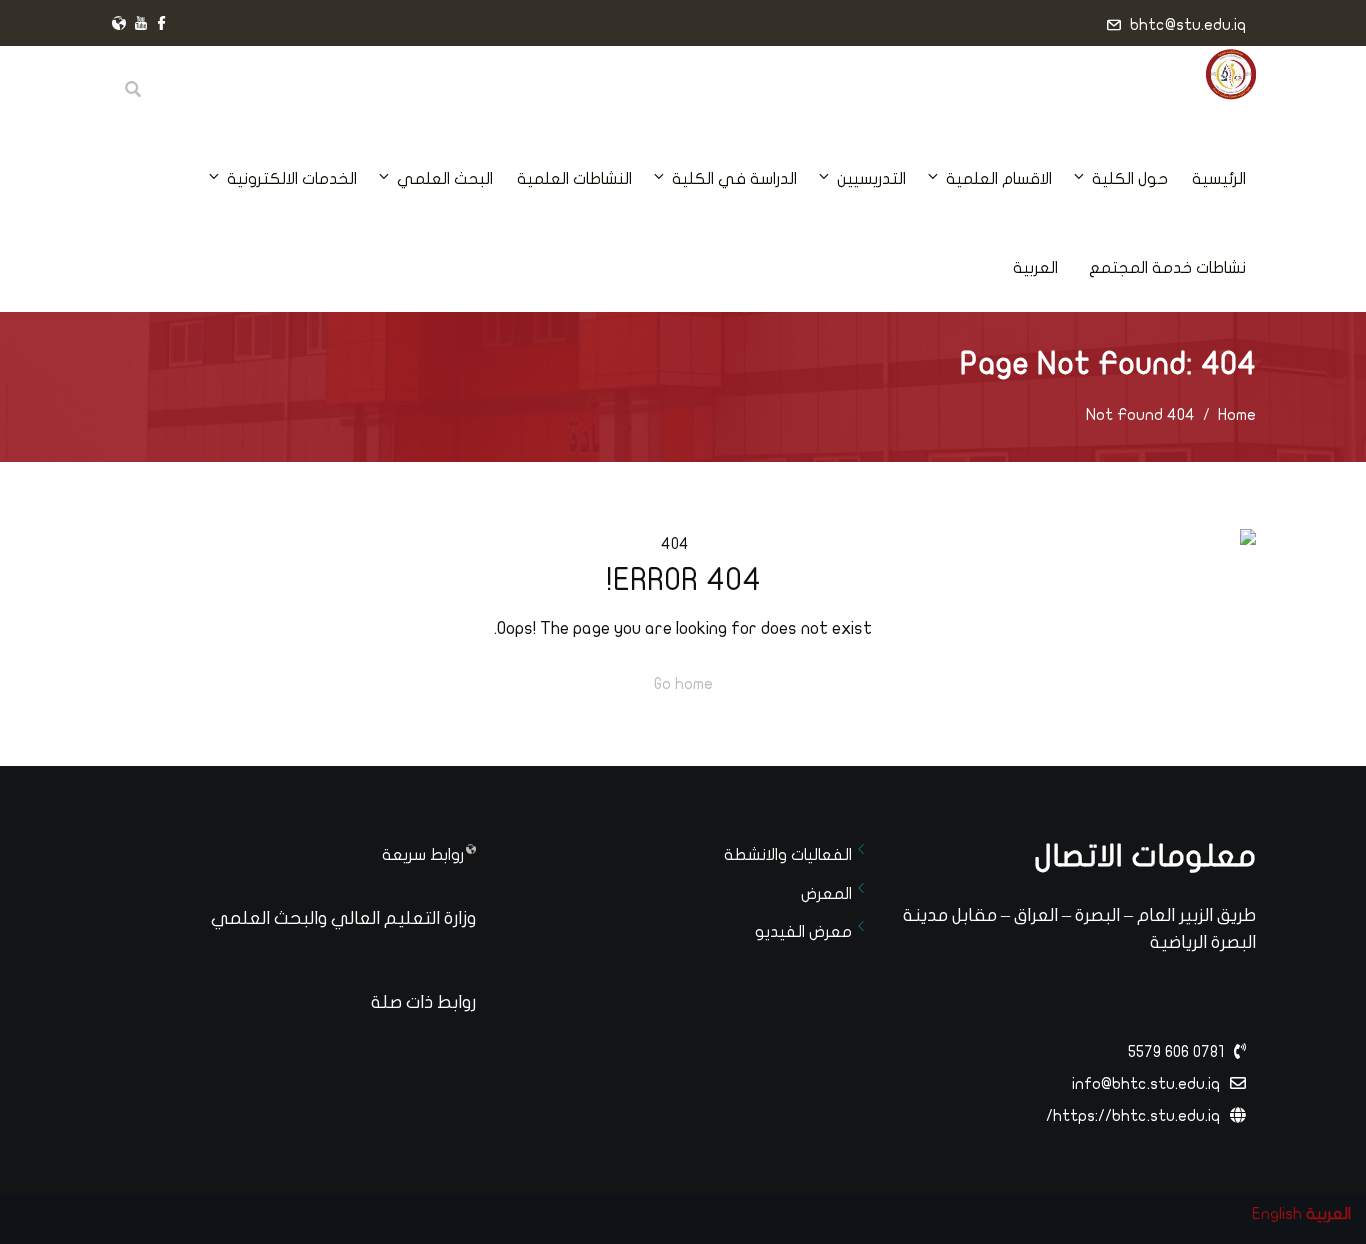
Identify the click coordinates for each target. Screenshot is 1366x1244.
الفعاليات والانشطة (788, 855)
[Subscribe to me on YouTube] (141, 25)
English (1277, 1214)
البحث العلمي (445, 179)
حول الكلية (1130, 179)
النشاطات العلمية (574, 179)
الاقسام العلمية (999, 179)
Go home (683, 684)
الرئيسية (1219, 179)
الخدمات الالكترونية (292, 179)
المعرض (826, 894)
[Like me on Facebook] (162, 25)
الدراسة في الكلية (734, 179)
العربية (1035, 268)
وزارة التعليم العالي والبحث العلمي (343, 918)
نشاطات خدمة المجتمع (1167, 268)
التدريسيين (871, 179)
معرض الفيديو (803, 932)
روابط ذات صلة (423, 1002)
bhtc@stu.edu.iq (1188, 25)
